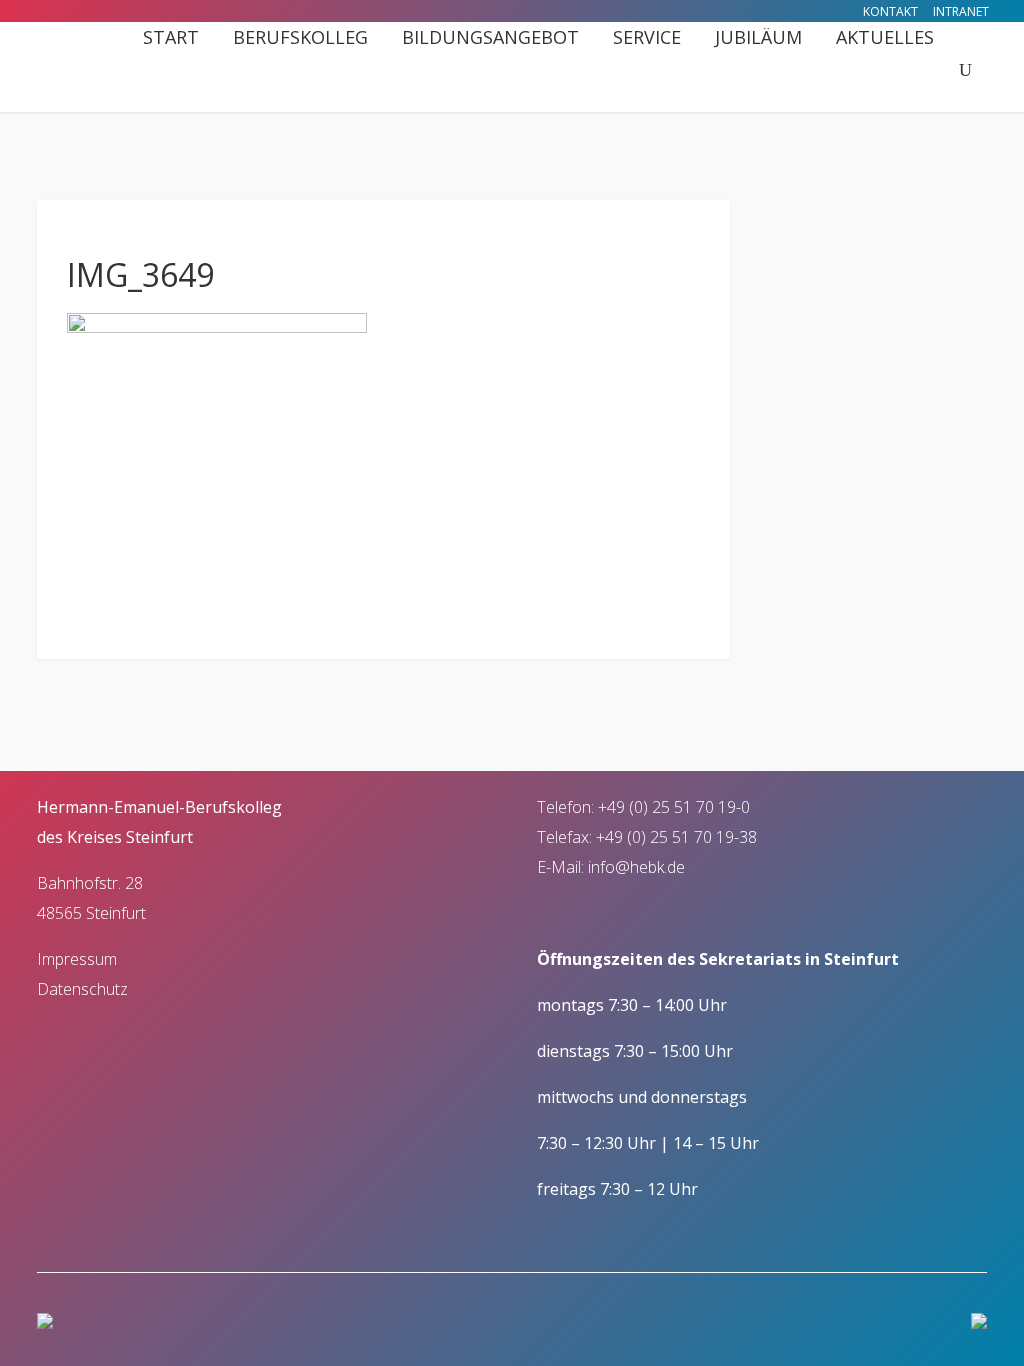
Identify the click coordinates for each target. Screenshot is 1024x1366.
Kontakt (890, 11)
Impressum (77, 959)
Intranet (961, 11)
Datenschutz (82, 989)
